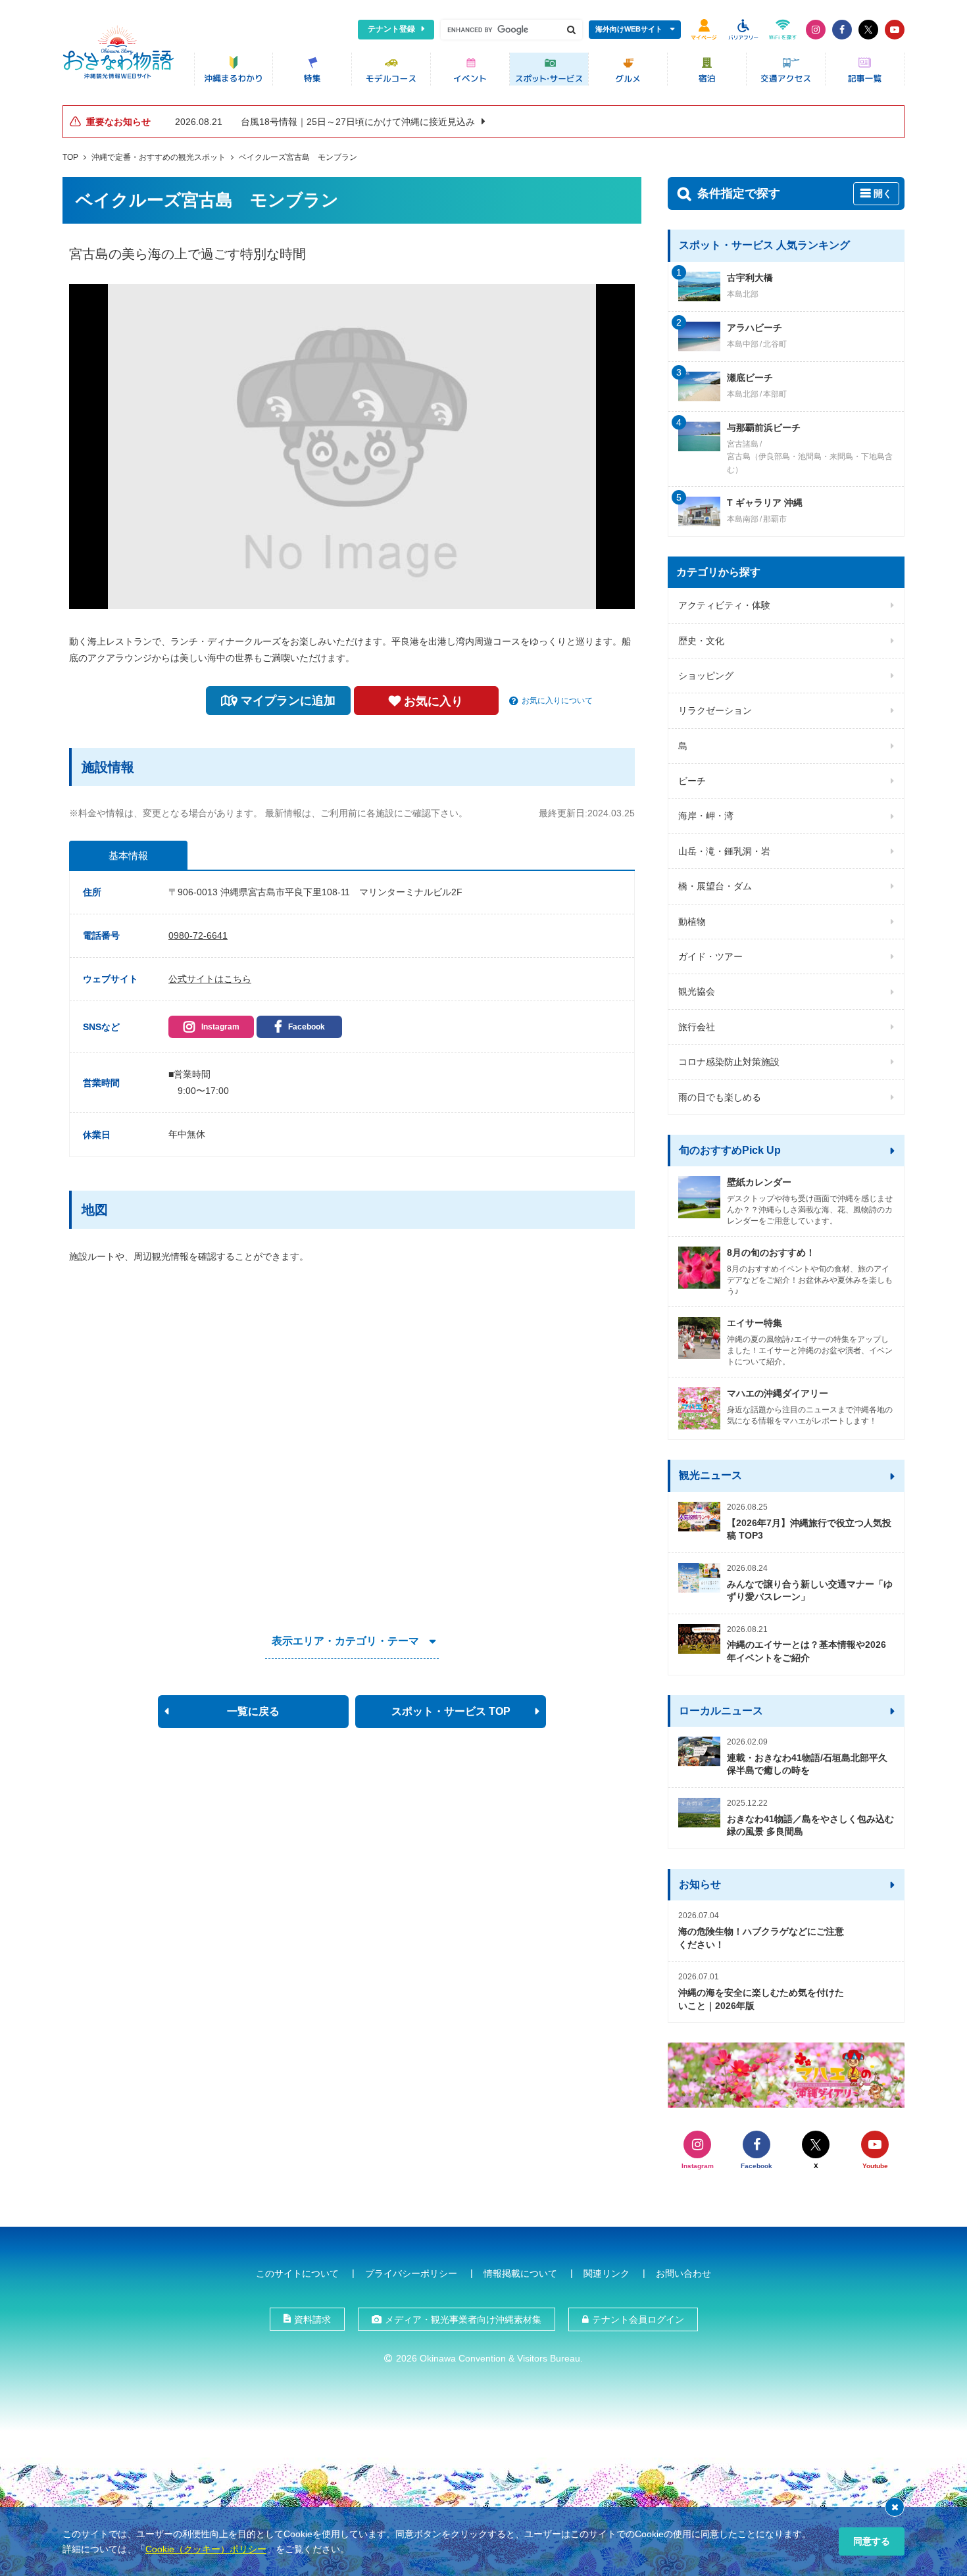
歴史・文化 (701, 641)
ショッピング (706, 676)
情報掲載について (520, 2273)
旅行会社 (697, 1027)
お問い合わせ (683, 2273)
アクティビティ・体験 (724, 605)
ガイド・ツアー (710, 956)
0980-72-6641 (198, 935)
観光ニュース (710, 1475)
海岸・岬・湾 (706, 816)
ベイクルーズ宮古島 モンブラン (298, 157)
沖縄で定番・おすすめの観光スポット (159, 157)
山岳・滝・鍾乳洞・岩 (724, 851)
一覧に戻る (253, 1711)
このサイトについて (297, 2273)
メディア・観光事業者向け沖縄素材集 (463, 2319)
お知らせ (700, 1884)
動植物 (692, 922)
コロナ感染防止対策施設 (729, 1062)
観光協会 (697, 991)
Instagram (220, 1027)
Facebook (307, 1027)
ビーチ (692, 781)
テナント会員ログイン (638, 2319)
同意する (872, 2541)
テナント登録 (391, 29)
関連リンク (607, 2273)
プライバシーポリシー (411, 2273)
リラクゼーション (715, 710)
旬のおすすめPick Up (730, 1150)
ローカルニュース (721, 1711)
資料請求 (312, 2319)
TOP (70, 157)
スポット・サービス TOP (451, 1711)
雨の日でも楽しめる (720, 1097)
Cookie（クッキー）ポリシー (206, 2549)
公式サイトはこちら (210, 979)
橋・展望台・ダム (715, 886)
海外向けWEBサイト (629, 29)
